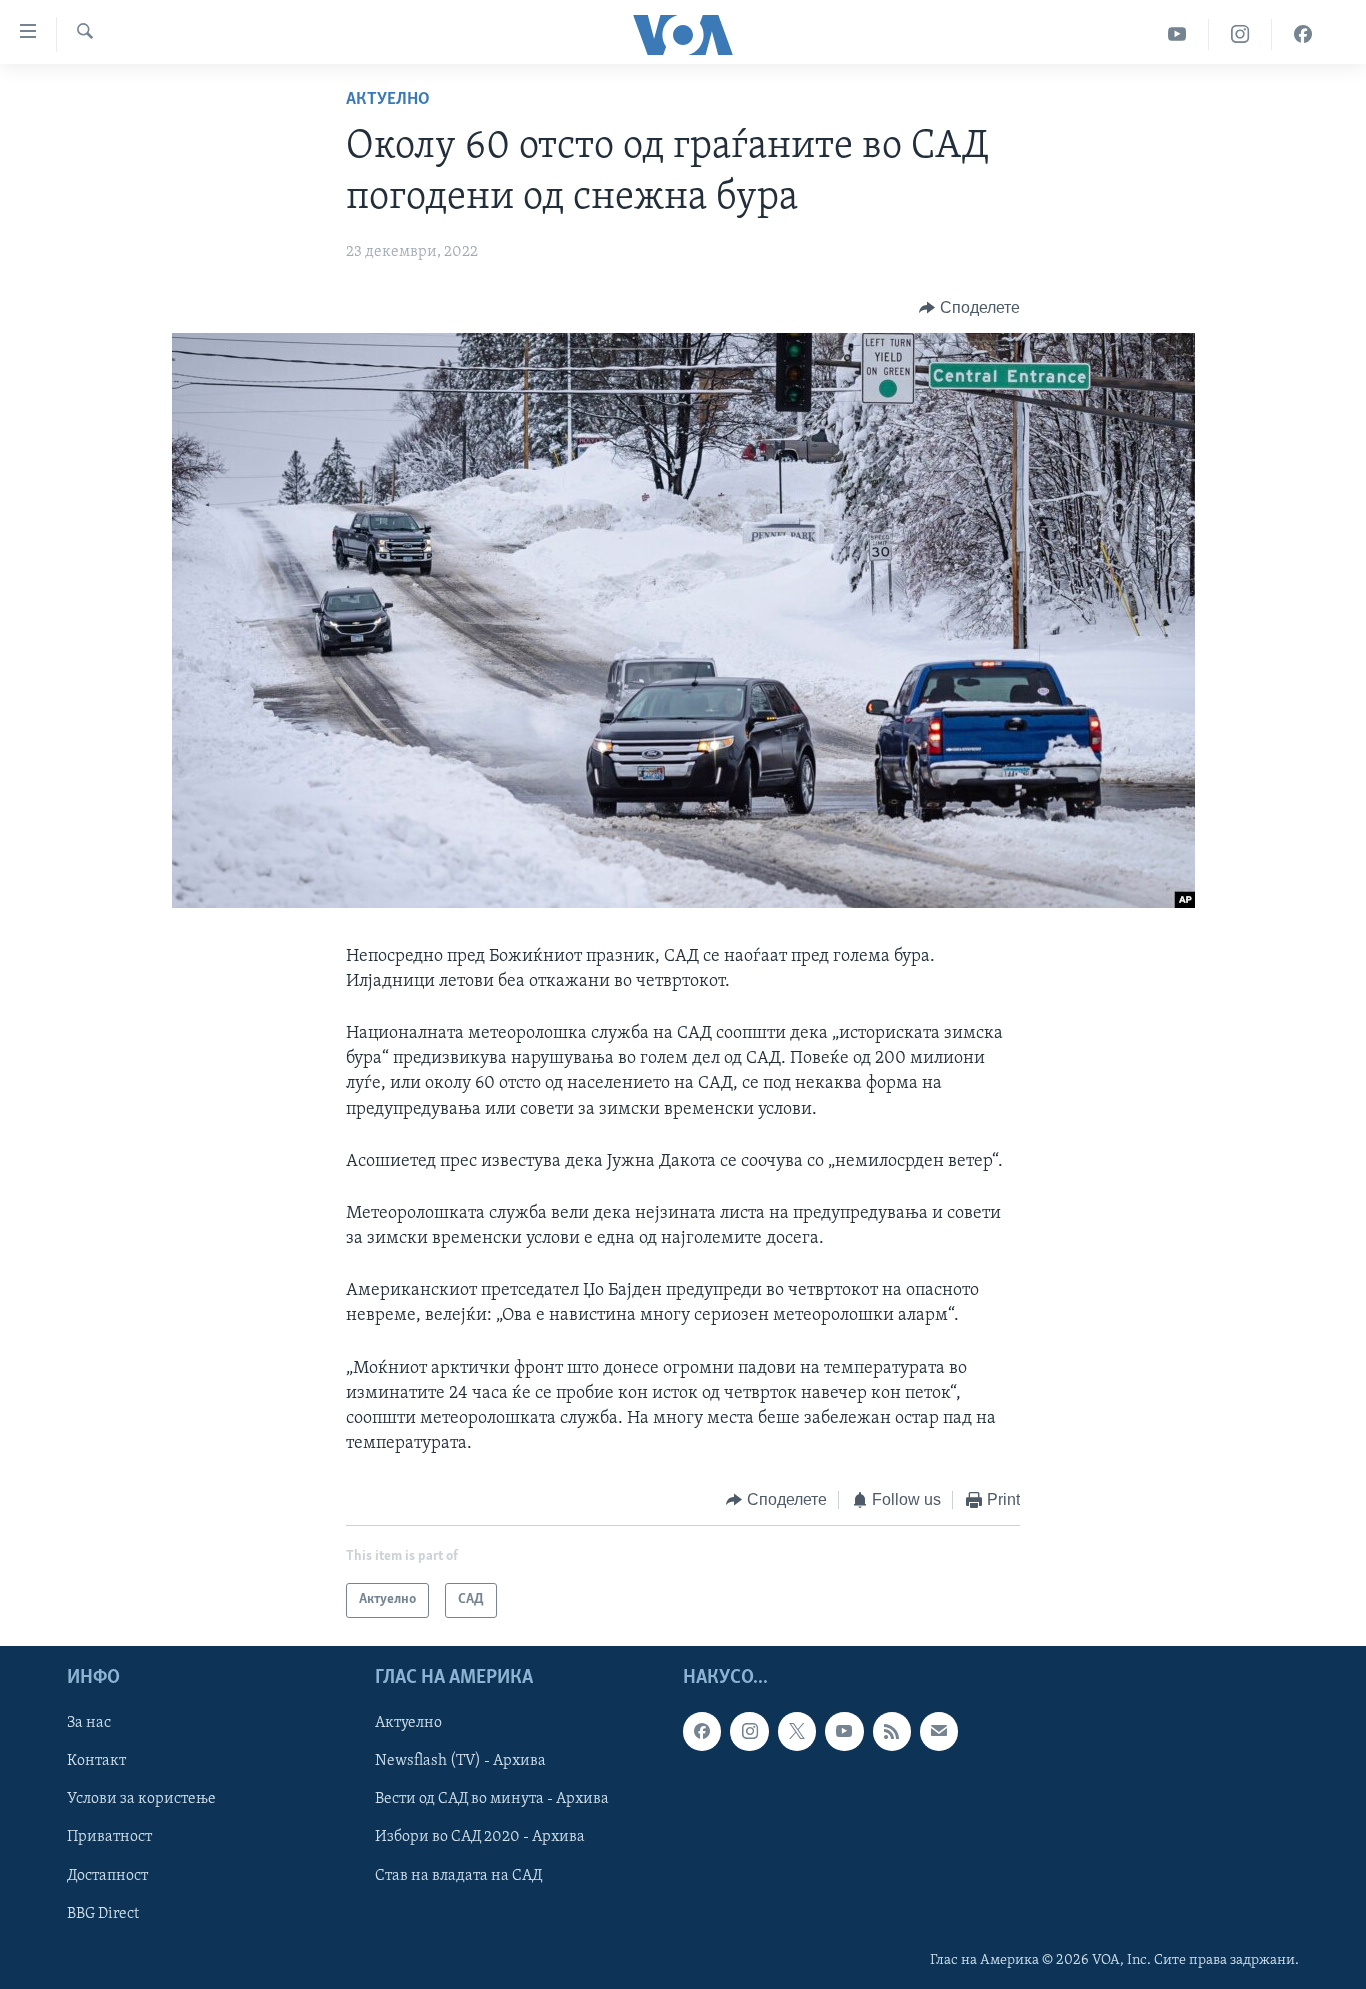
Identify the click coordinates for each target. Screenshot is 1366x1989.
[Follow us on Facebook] (702, 1731)
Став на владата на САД (458, 1875)
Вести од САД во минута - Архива (492, 1799)
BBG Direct (103, 1914)
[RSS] (892, 1731)
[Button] (969, 308)
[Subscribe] (939, 1731)
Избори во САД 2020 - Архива (480, 1837)
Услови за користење (141, 1799)
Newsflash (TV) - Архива (460, 1761)
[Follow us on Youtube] (844, 1731)
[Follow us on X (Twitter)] (797, 1731)
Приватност (109, 1837)
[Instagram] (1240, 34)
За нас (89, 1723)
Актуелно (388, 100)
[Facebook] (1303, 34)
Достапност (107, 1875)
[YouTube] (1177, 34)
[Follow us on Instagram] (749, 1731)
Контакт (96, 1761)
